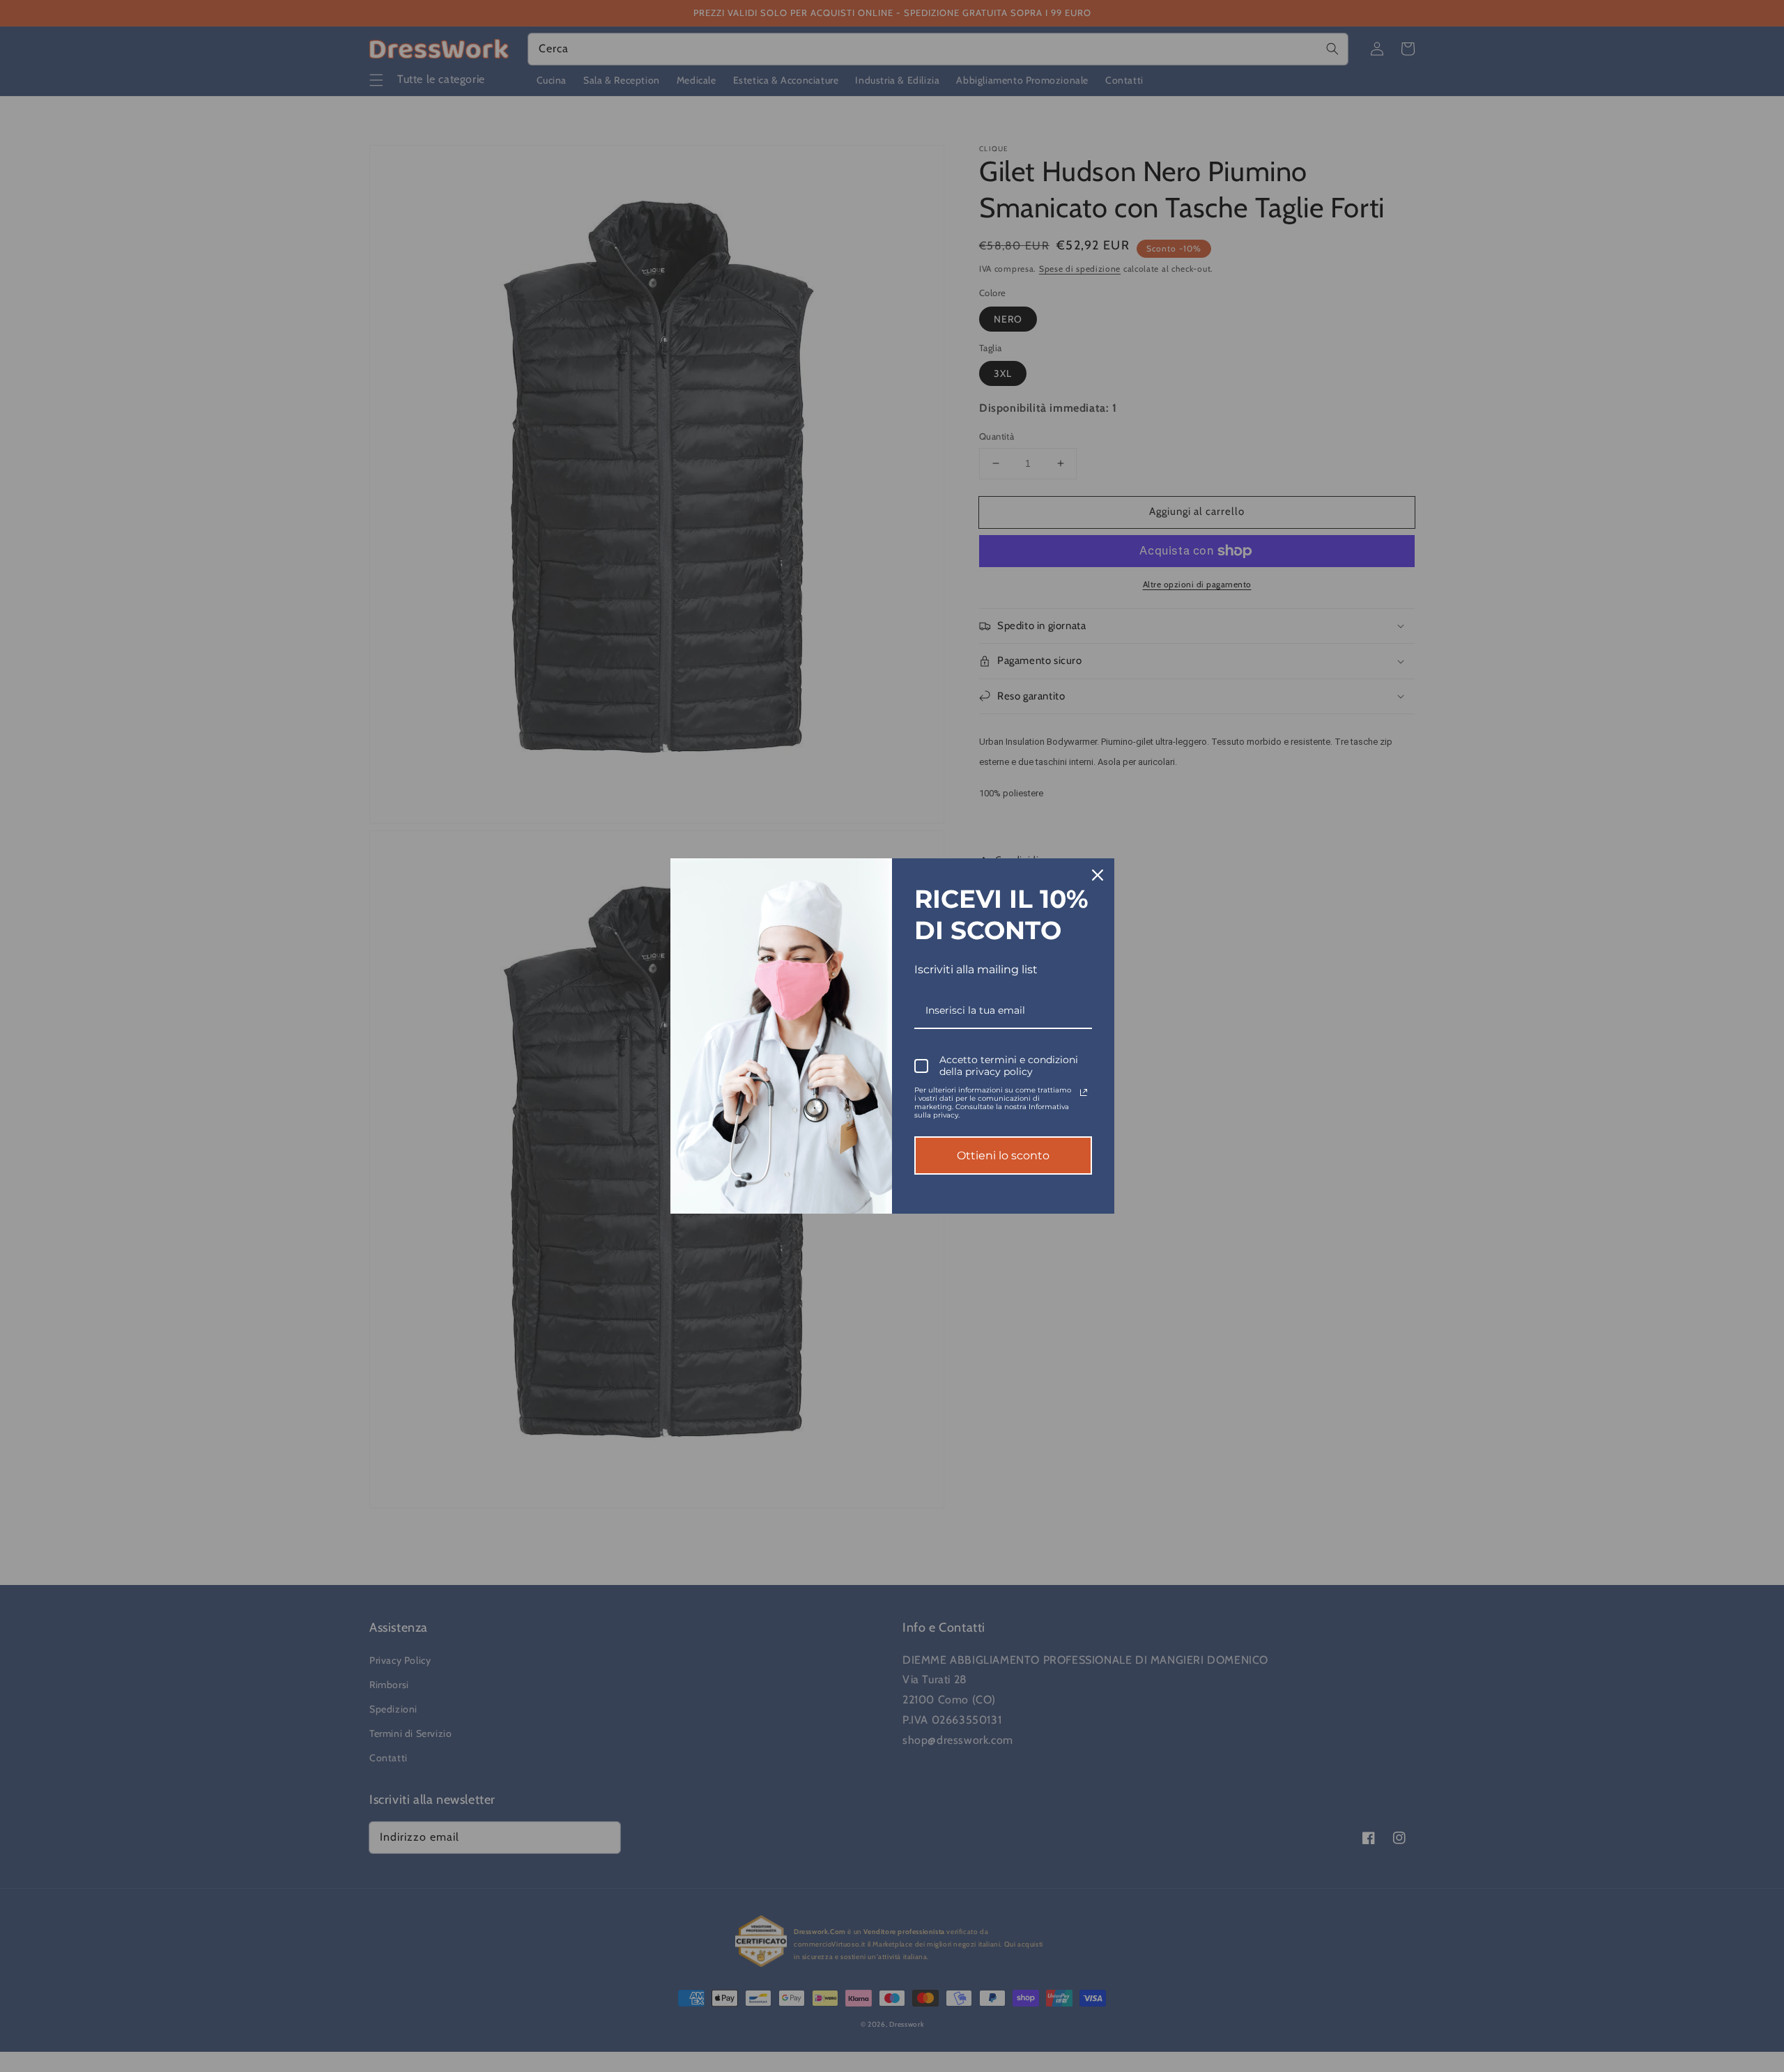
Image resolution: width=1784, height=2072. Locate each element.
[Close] (1098, 875)
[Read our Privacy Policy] (1084, 1092)
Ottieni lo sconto (1003, 1155)
